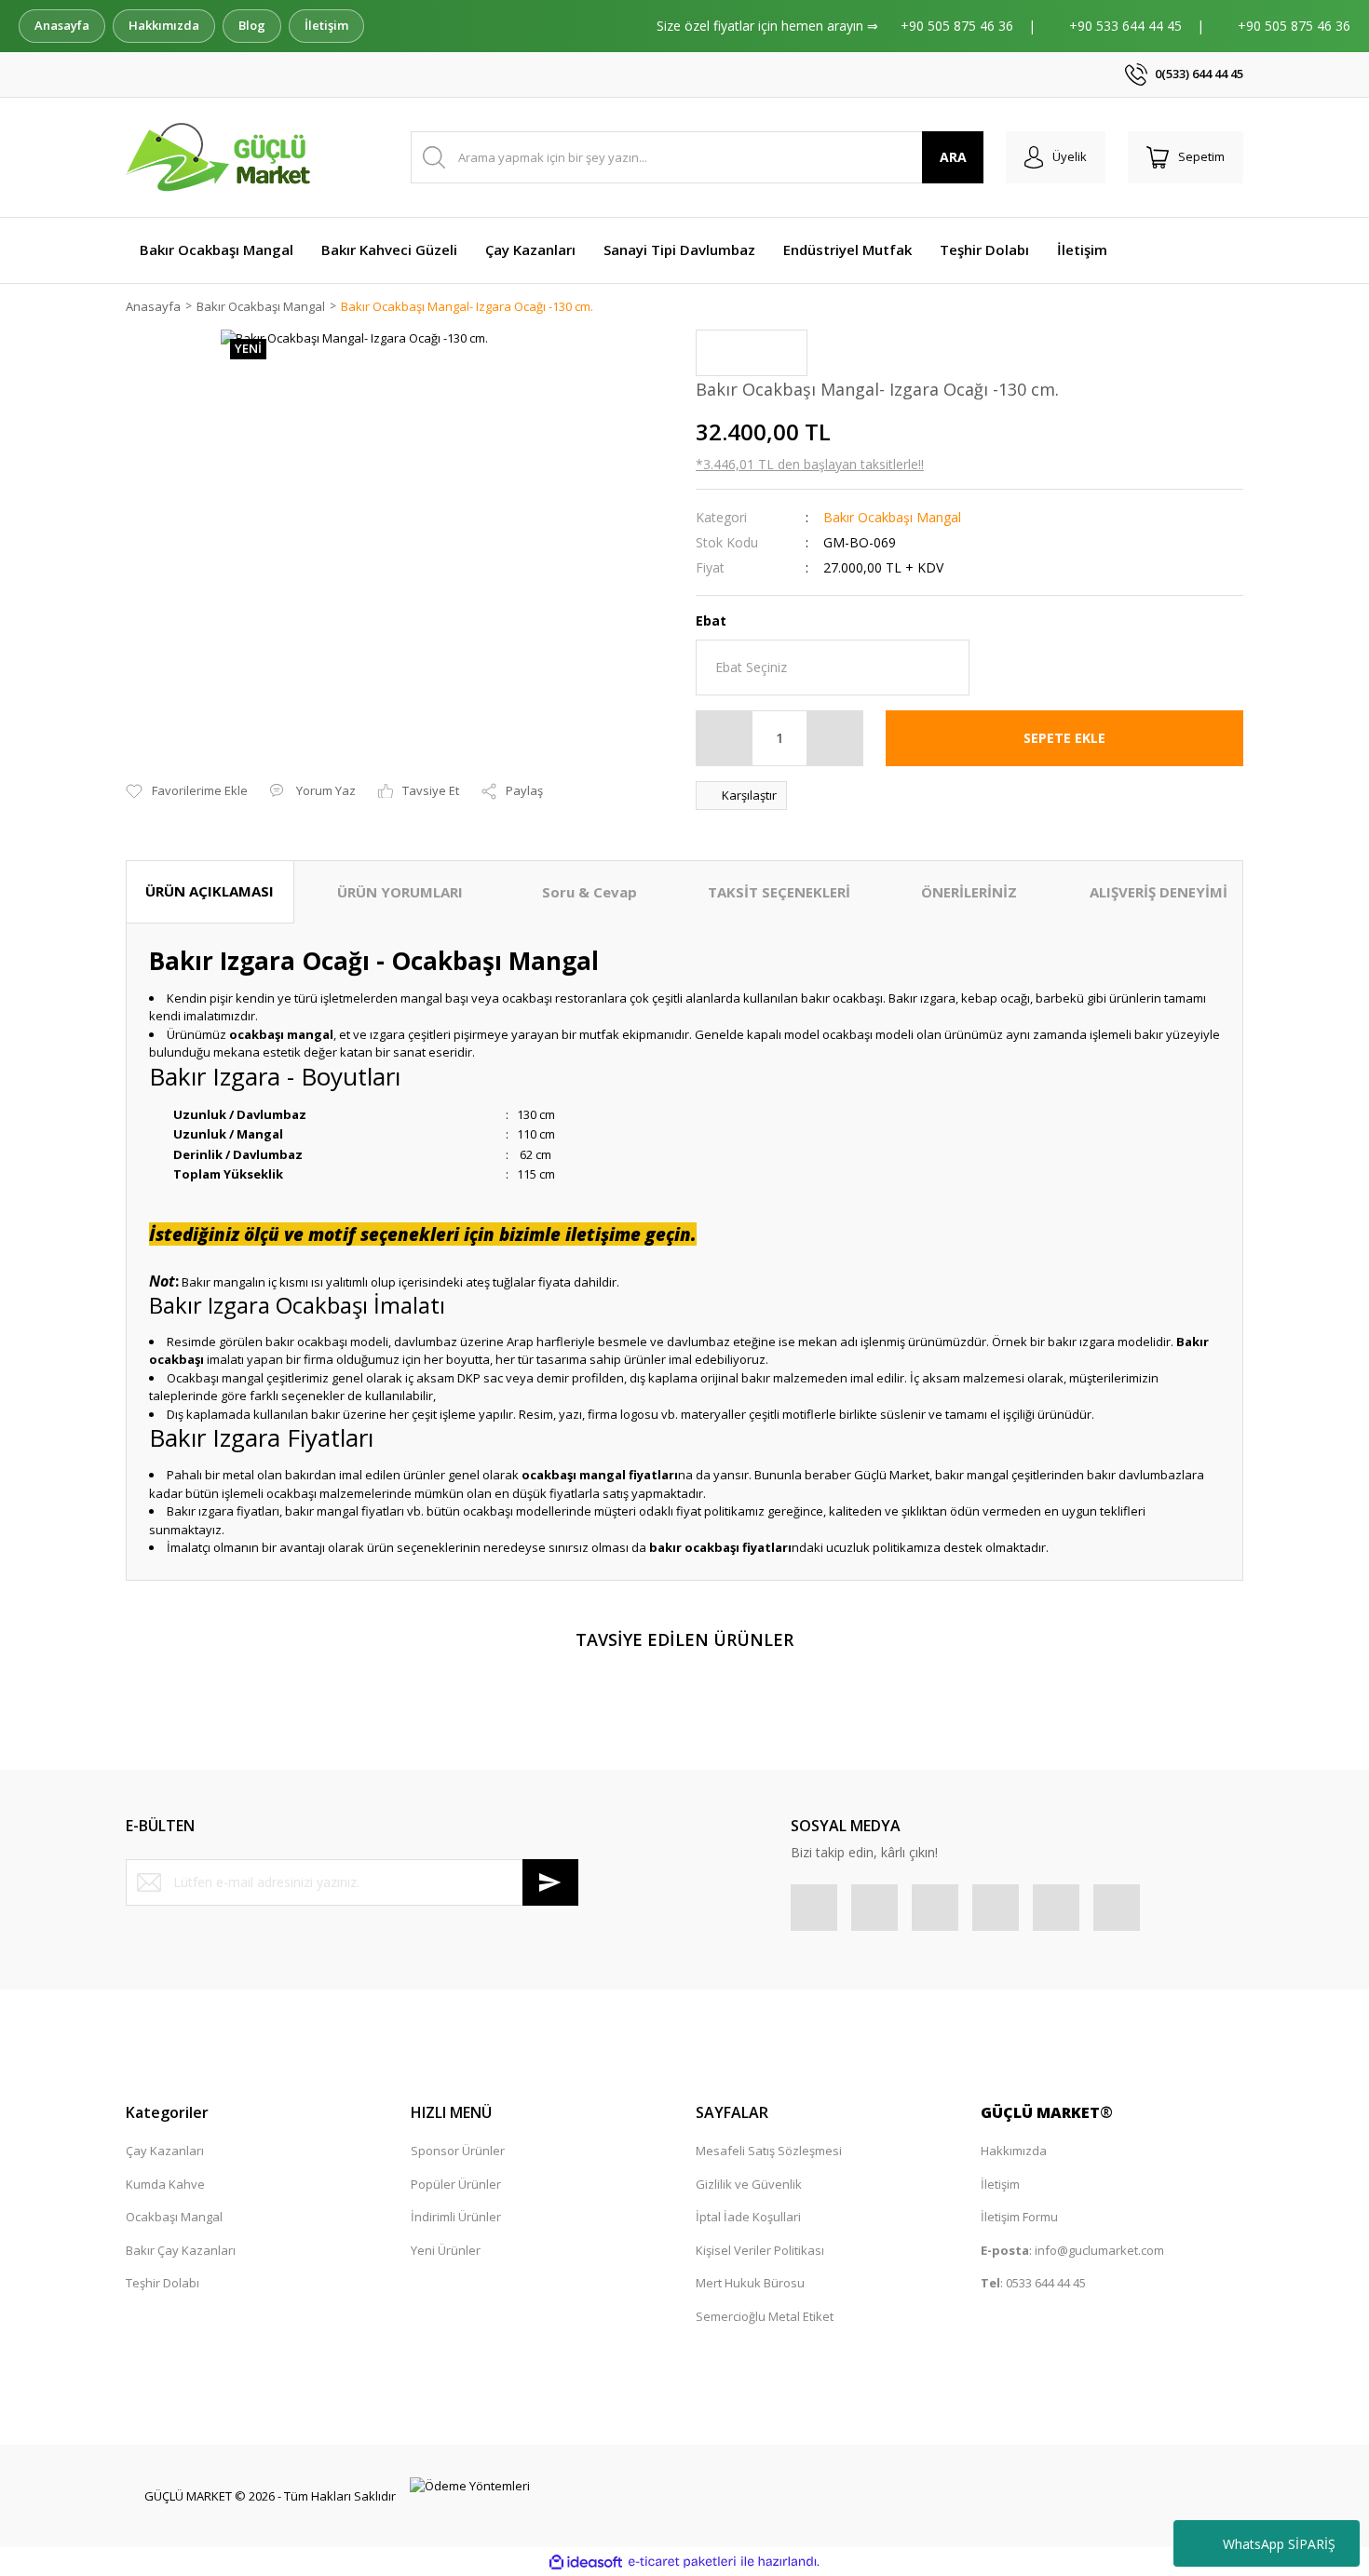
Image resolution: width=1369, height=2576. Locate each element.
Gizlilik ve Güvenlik (749, 2184)
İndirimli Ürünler (456, 2217)
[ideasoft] (586, 2562)
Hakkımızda (164, 25)
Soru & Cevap (590, 892)
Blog (252, 25)
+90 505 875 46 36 (959, 26)
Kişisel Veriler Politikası (760, 2250)
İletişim (326, 25)
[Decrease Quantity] (725, 738)
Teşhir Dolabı (163, 2283)
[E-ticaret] (682, 2562)
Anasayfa (62, 25)
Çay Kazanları (165, 2151)
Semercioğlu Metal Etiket (765, 2316)
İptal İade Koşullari (748, 2217)
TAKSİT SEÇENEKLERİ (779, 892)
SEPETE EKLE (1064, 738)
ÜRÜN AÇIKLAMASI (210, 891)
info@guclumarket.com (1099, 2250)
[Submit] (550, 1882)
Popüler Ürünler (456, 2184)
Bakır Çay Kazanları (181, 2250)
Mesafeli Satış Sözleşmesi (769, 2151)
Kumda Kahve (165, 2184)
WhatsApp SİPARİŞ (1279, 2544)
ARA (953, 157)
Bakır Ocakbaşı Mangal (892, 517)
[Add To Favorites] (187, 791)
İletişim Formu (1019, 2217)
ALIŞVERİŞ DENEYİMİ (1159, 892)
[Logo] (221, 157)
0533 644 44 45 (1046, 2283)
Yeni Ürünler (446, 2250)
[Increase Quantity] (834, 738)
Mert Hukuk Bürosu (750, 2283)
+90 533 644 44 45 (1127, 26)
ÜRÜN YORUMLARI (400, 892)
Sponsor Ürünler (458, 2151)
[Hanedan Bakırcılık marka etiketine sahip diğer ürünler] (752, 353)
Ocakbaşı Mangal (174, 2217)
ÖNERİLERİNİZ (969, 892)
